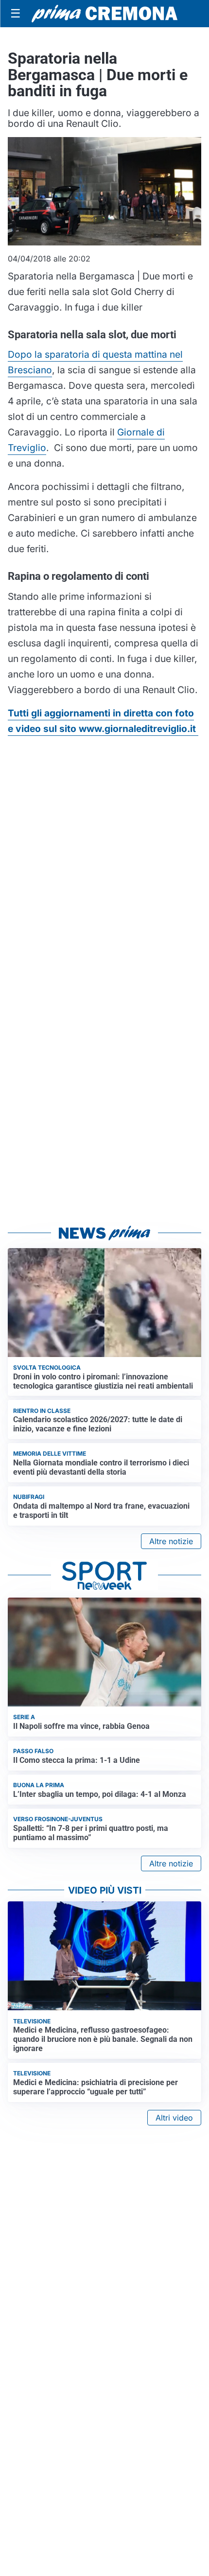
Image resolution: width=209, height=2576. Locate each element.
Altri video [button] (174, 2118)
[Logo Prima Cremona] (104, 13)
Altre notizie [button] (171, 1541)
